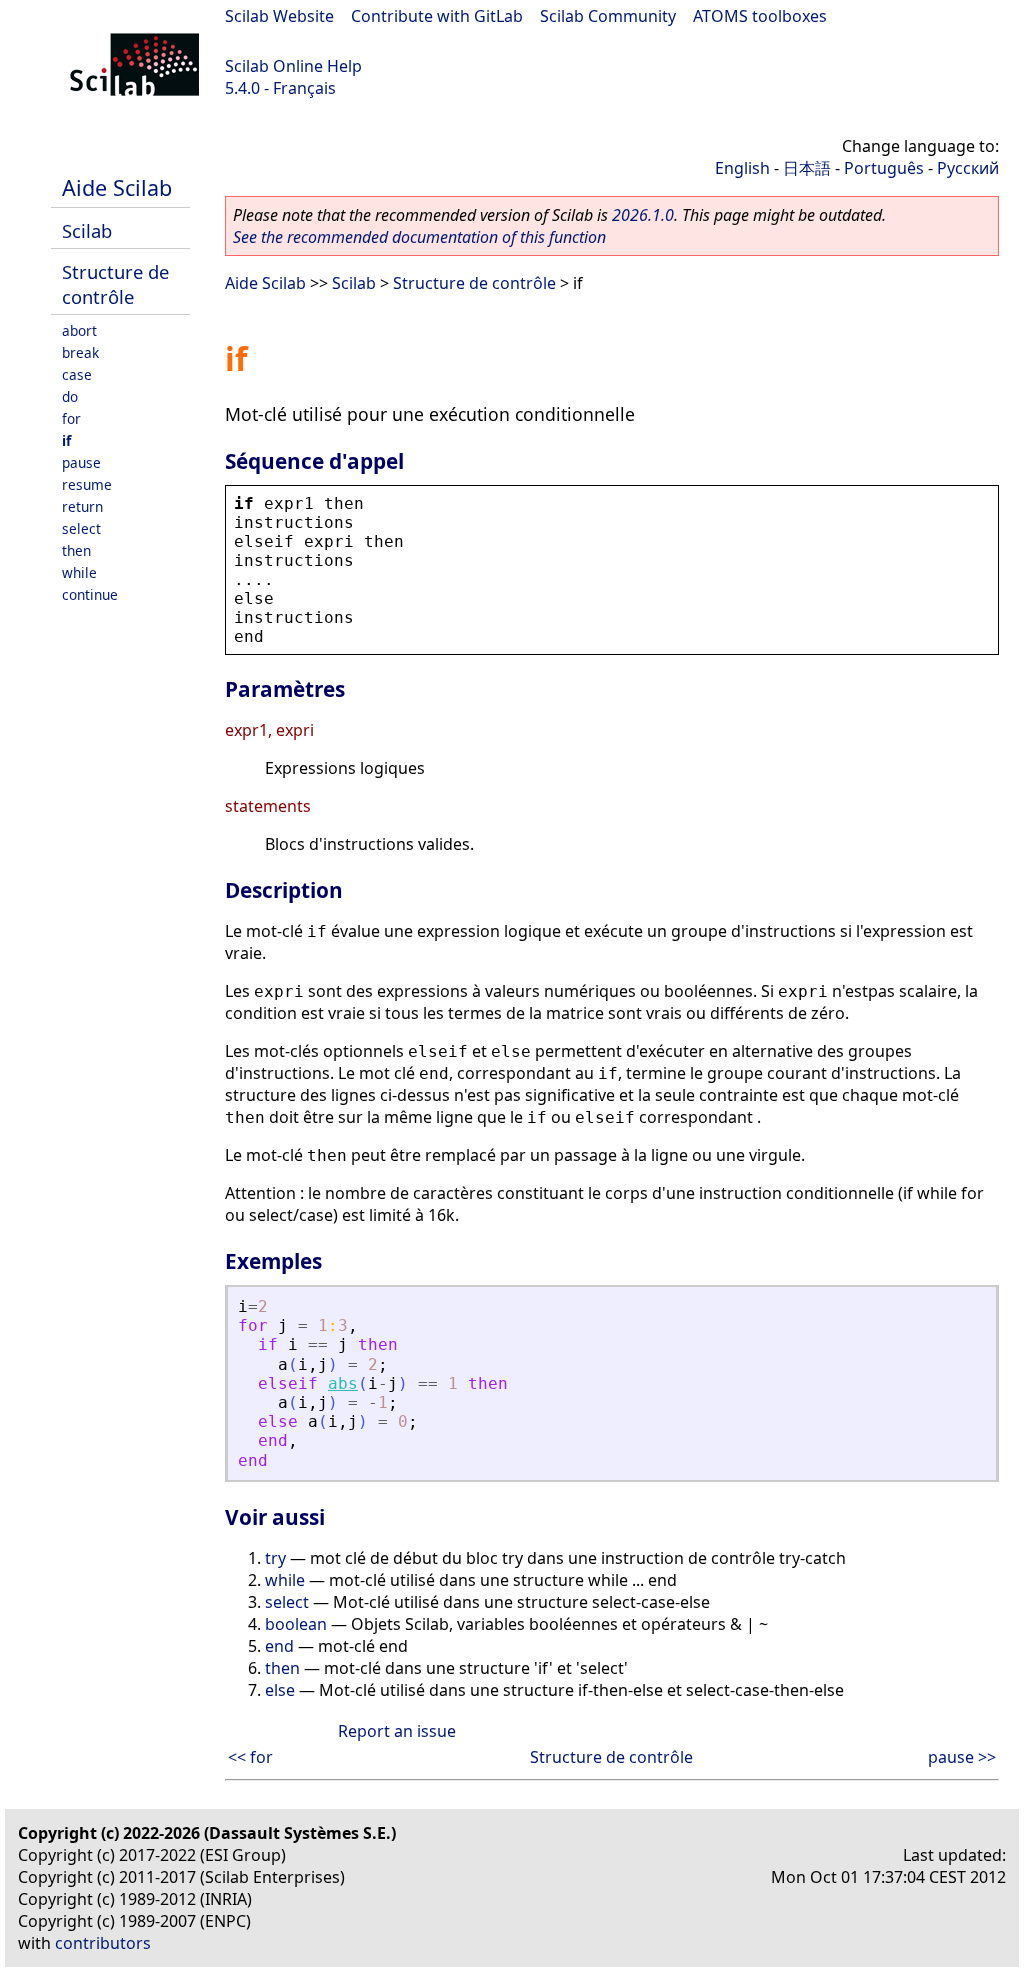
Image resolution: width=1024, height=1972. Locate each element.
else (280, 1690)
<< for (250, 1757)
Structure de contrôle (115, 284)
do (70, 396)
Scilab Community (608, 16)
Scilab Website (279, 16)
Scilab (87, 230)
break (80, 352)
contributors (103, 1943)
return (82, 506)
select (81, 528)
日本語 (807, 168)
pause (81, 462)
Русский (968, 168)
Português (884, 168)
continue (90, 594)
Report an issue (397, 1731)
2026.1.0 (643, 215)
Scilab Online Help (293, 66)
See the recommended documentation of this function (419, 237)
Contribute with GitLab (437, 16)
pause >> (962, 1757)
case (77, 374)
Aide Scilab (117, 187)
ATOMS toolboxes (760, 16)
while (79, 572)
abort (79, 330)
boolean (296, 1624)
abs (343, 1383)
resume (87, 484)
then (76, 550)
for (71, 418)
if (66, 440)
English (742, 168)
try (275, 1558)
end (279, 1646)
